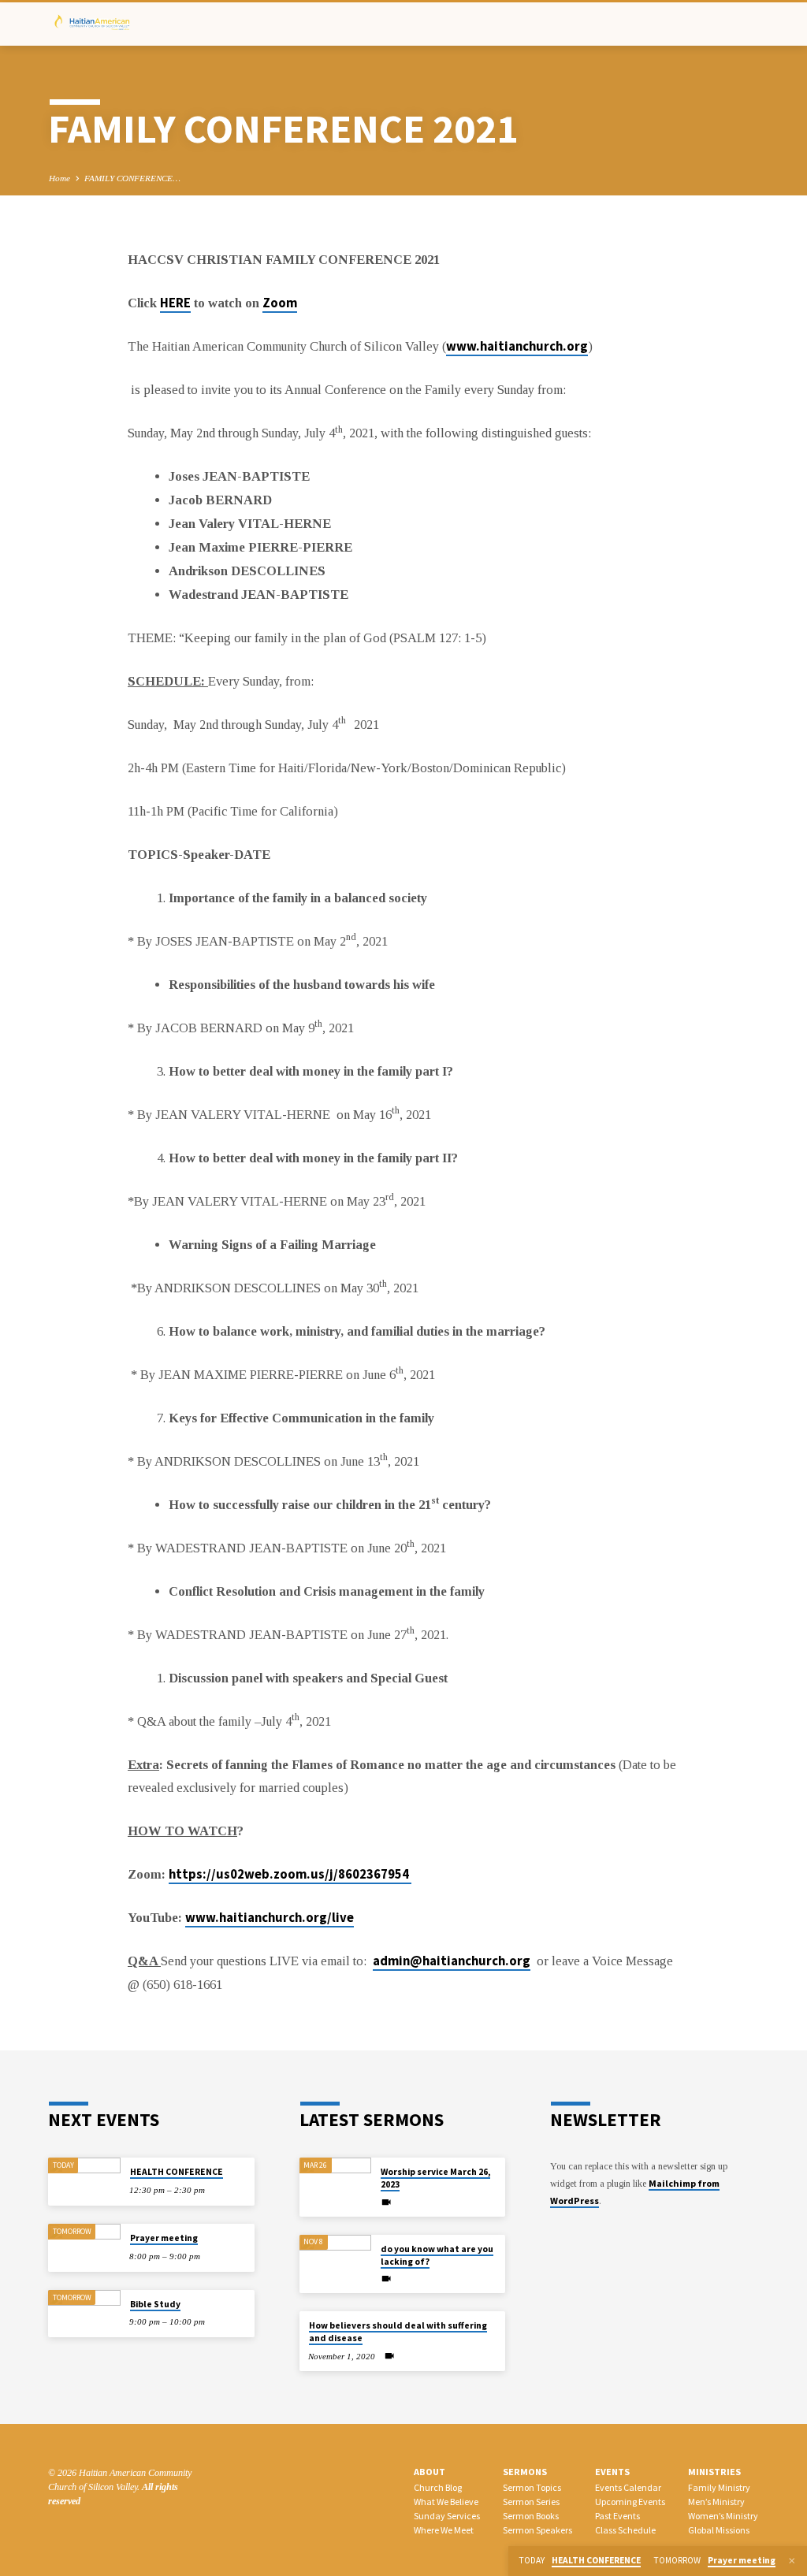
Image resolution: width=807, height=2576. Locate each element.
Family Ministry (719, 2487)
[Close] (792, 2561)
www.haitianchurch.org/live (270, 1918)
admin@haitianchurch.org (452, 1961)
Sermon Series (531, 2502)
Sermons (525, 2472)
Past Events (617, 2516)
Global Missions (719, 2530)
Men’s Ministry (716, 2502)
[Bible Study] (84, 2314)
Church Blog (438, 2487)
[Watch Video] (386, 2202)
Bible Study (155, 2304)
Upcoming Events (630, 2502)
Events (612, 2472)
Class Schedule (625, 2530)
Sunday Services (447, 2516)
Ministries (714, 2472)
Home (60, 178)
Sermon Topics (532, 2487)
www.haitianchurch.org (517, 346)
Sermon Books (531, 2516)
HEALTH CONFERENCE (177, 2172)
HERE (175, 303)
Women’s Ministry (723, 2516)
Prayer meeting (164, 2238)
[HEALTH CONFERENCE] (84, 2182)
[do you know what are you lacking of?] (335, 2259)
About (430, 2472)
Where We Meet (444, 2530)
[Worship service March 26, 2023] (335, 2182)
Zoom (280, 303)
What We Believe (446, 2502)
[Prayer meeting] (84, 2248)
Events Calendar (628, 2487)
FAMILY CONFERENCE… (132, 178)
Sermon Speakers (537, 2530)
